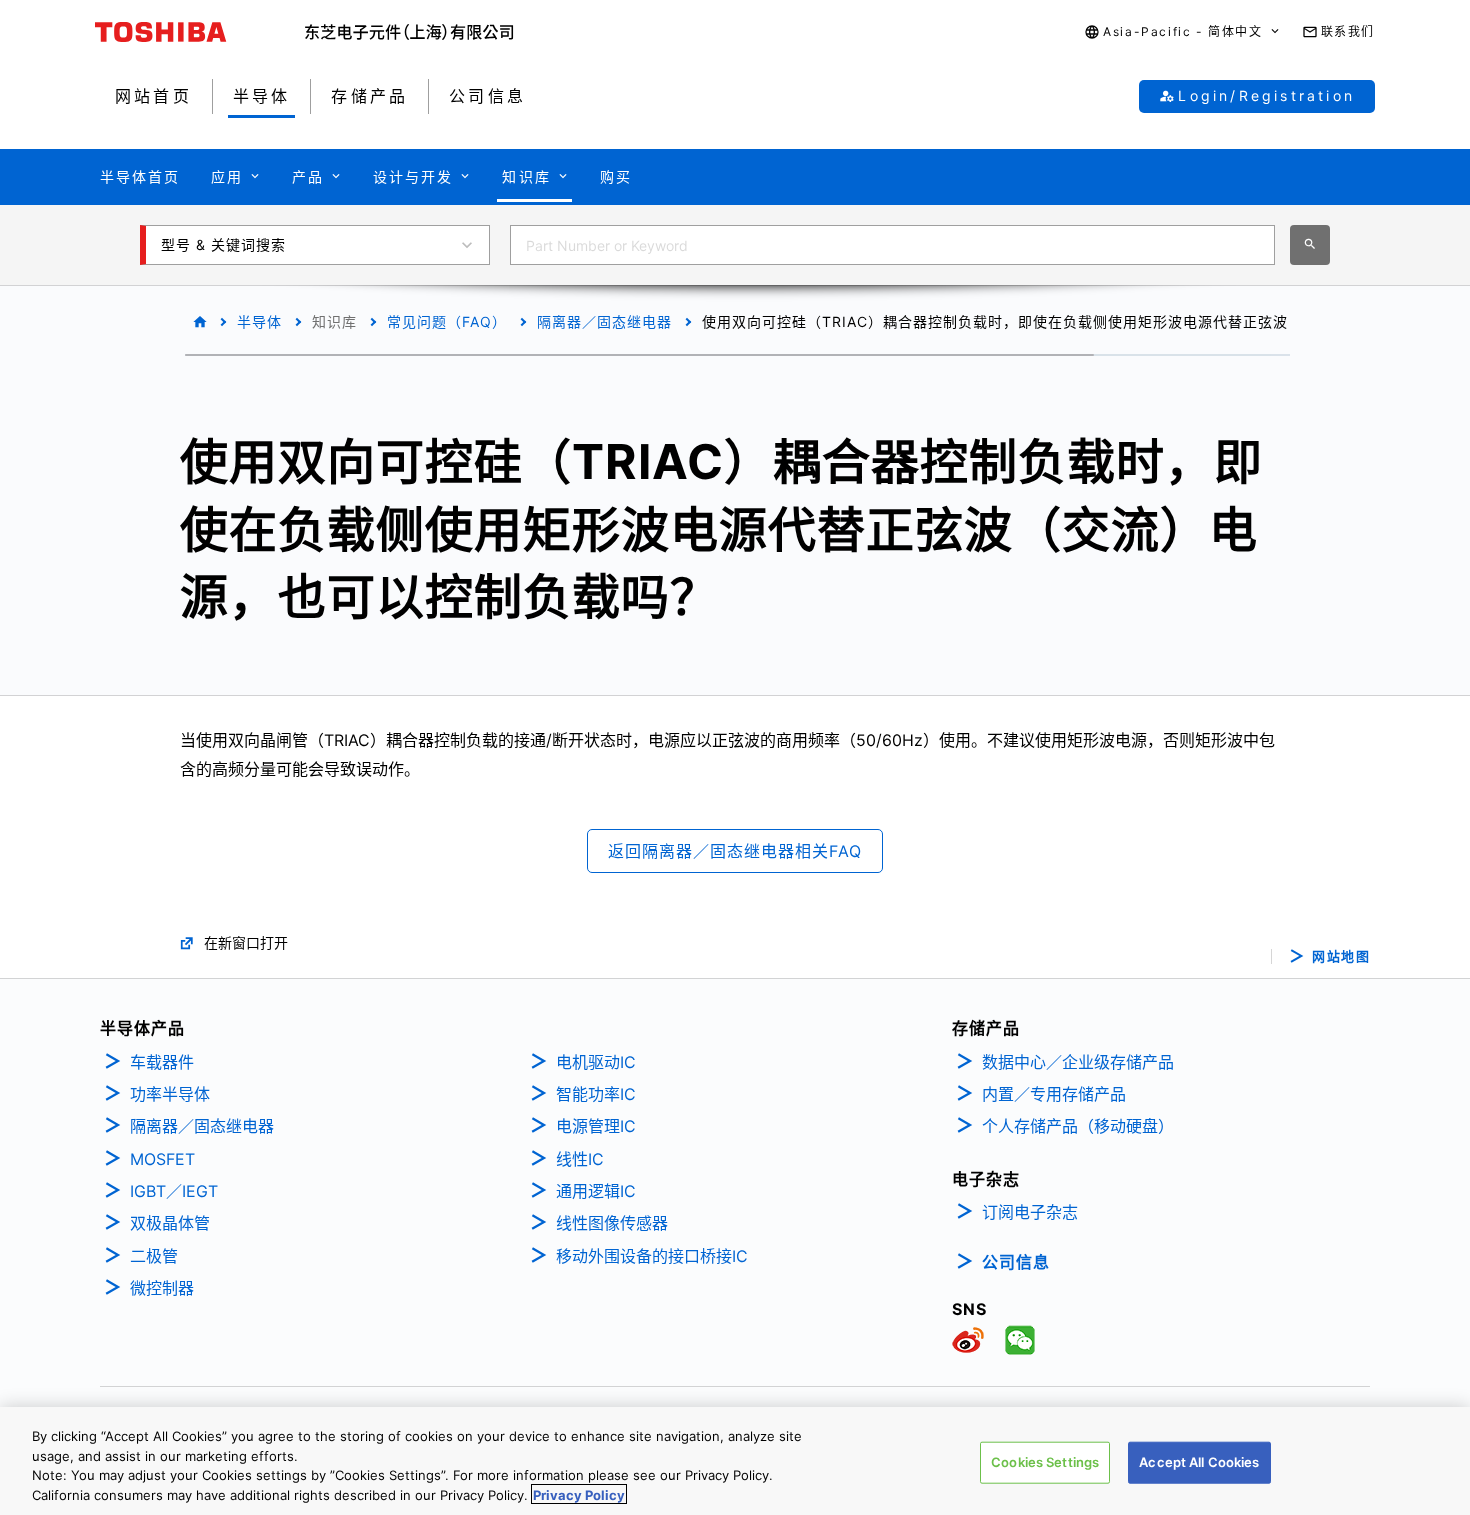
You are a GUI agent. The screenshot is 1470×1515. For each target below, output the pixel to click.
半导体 (259, 321)
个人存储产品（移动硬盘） (1078, 1126)
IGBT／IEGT (174, 1191)
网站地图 (1341, 956)
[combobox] (892, 245)
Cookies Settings (1045, 1462)
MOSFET (162, 1159)
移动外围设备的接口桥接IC (652, 1256)
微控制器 (162, 1288)
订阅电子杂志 (1030, 1212)
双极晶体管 (170, 1223)
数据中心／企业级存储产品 (1078, 1062)
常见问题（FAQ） (447, 321)
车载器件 (162, 1062)
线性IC (580, 1159)
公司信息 (1016, 1262)
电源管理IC (596, 1126)
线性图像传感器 (612, 1223)
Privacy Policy (579, 1494)
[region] (735, 1461)
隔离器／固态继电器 (604, 321)
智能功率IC (596, 1094)
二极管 (154, 1256)
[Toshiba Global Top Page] (200, 32)
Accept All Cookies (1199, 1462)
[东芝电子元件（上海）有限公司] (409, 32)
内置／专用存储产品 (1054, 1094)
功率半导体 (170, 1094)
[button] (1182, 32)
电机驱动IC (596, 1062)
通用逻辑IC (596, 1191)
